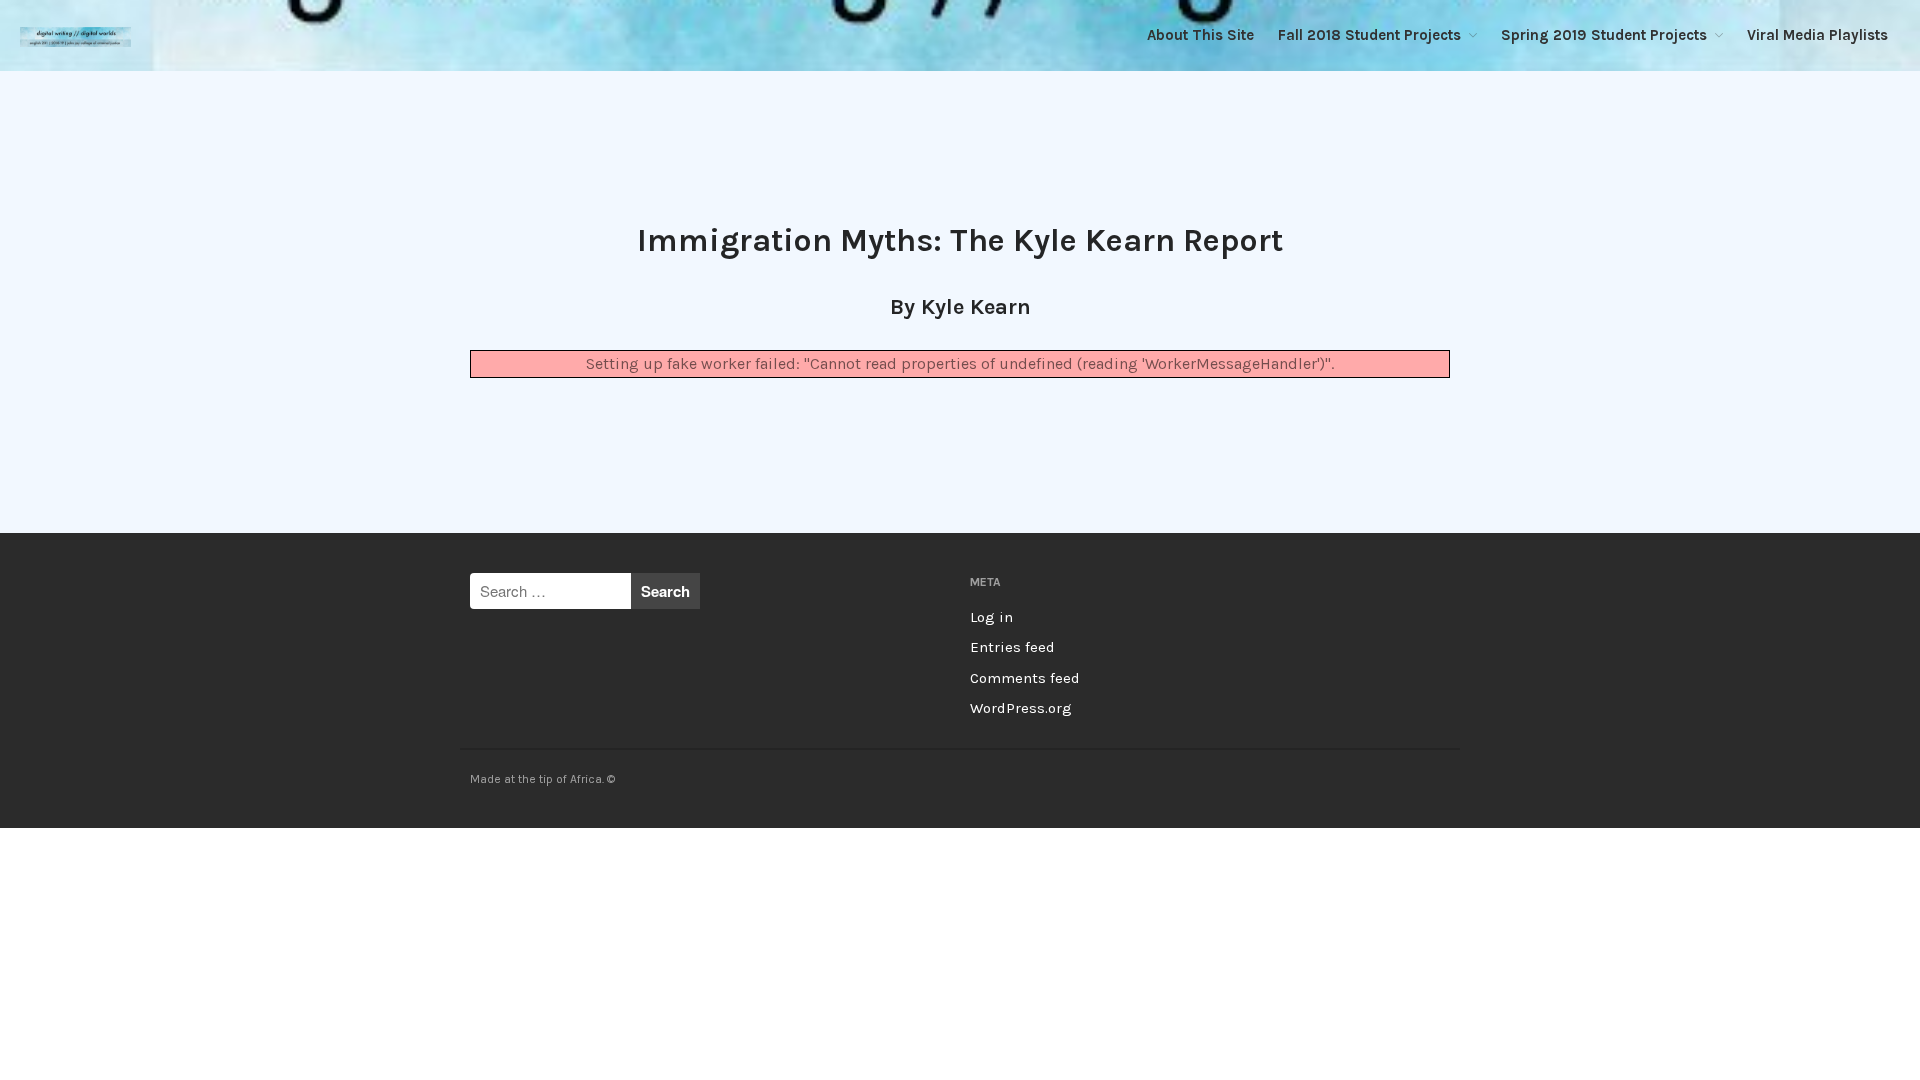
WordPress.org (1021, 708)
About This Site (1200, 35)
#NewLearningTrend (1758, 901)
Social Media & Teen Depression (1791, 1061)
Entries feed (1012, 647)
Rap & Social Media (1757, 1008)
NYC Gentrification (1753, 928)
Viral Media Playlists (1817, 35)
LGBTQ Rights (1741, 875)
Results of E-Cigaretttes (1769, 1034)
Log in (991, 617)
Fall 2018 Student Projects (1369, 35)
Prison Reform (1742, 981)
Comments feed (1025, 678)
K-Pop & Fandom (1750, 848)
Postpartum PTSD (1751, 955)
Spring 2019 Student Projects (1604, 35)
